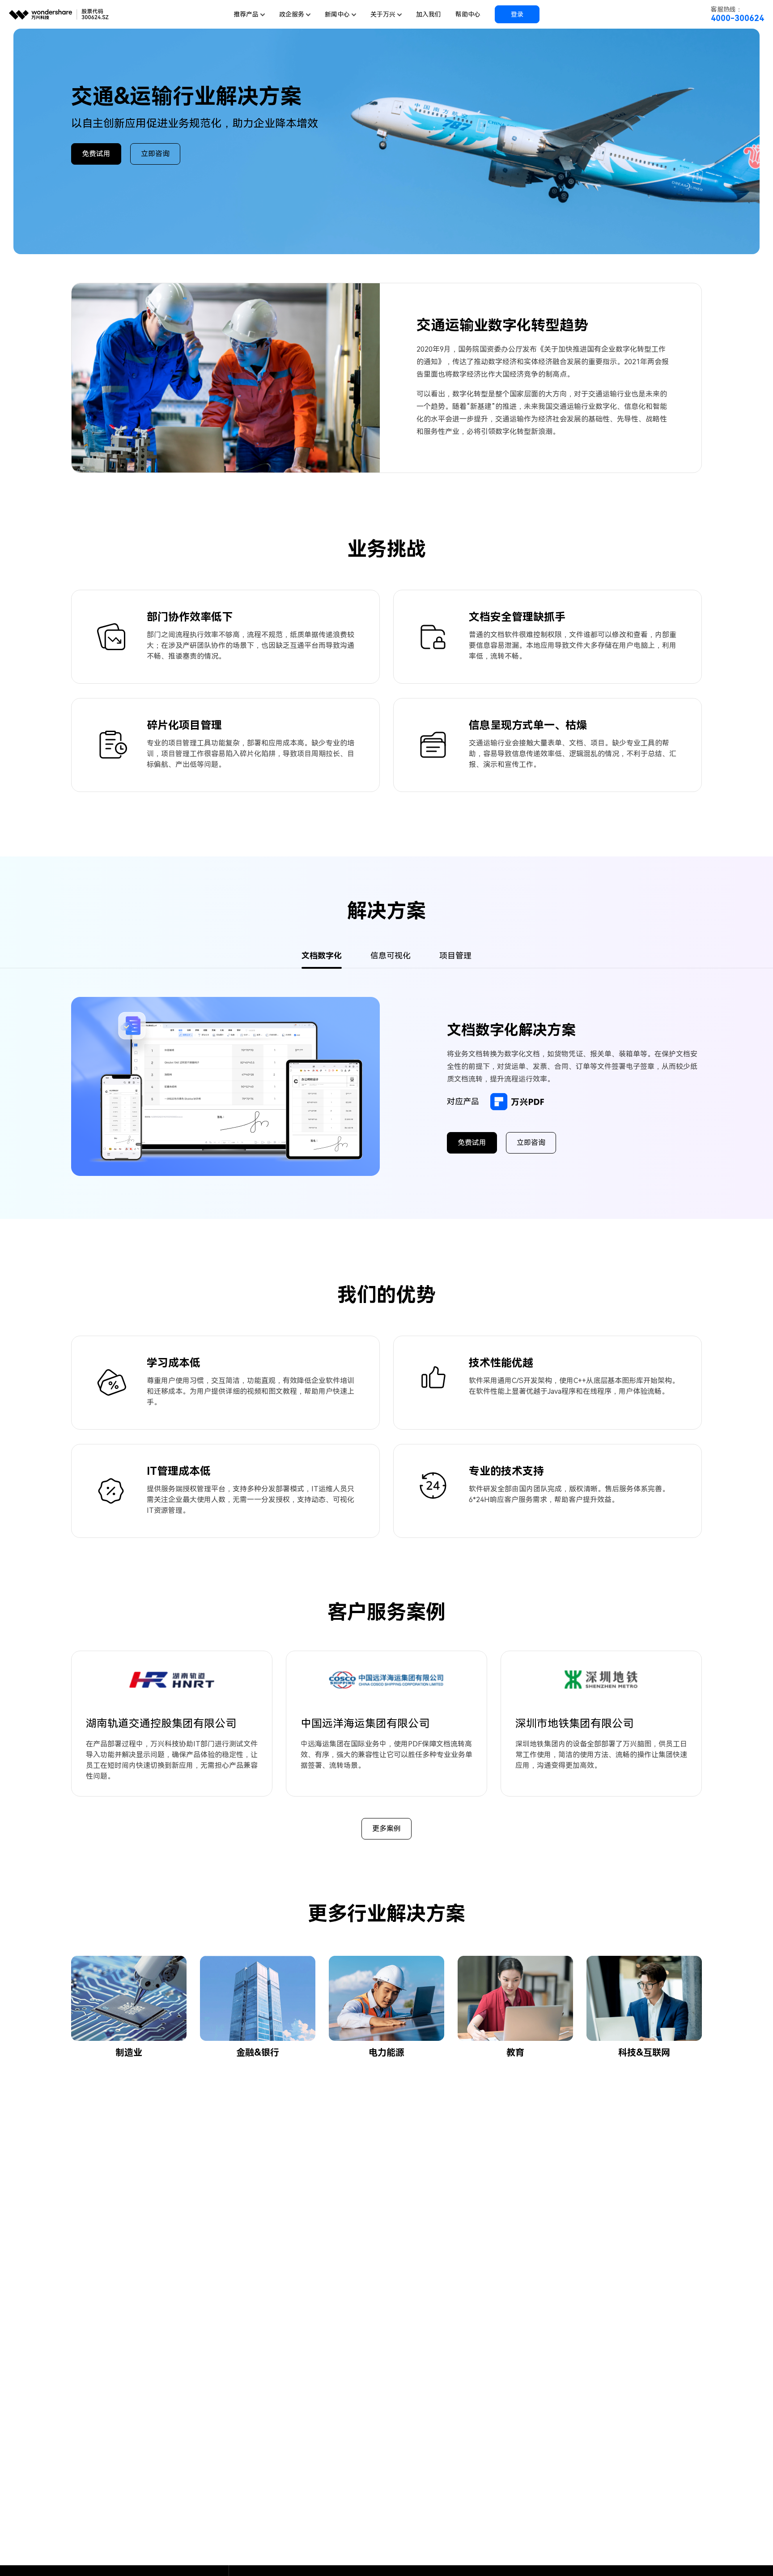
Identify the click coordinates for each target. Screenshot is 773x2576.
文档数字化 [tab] (322, 956)
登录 (517, 14)
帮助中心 (468, 14)
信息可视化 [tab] (391, 956)
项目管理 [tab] (455, 956)
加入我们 (429, 14)
